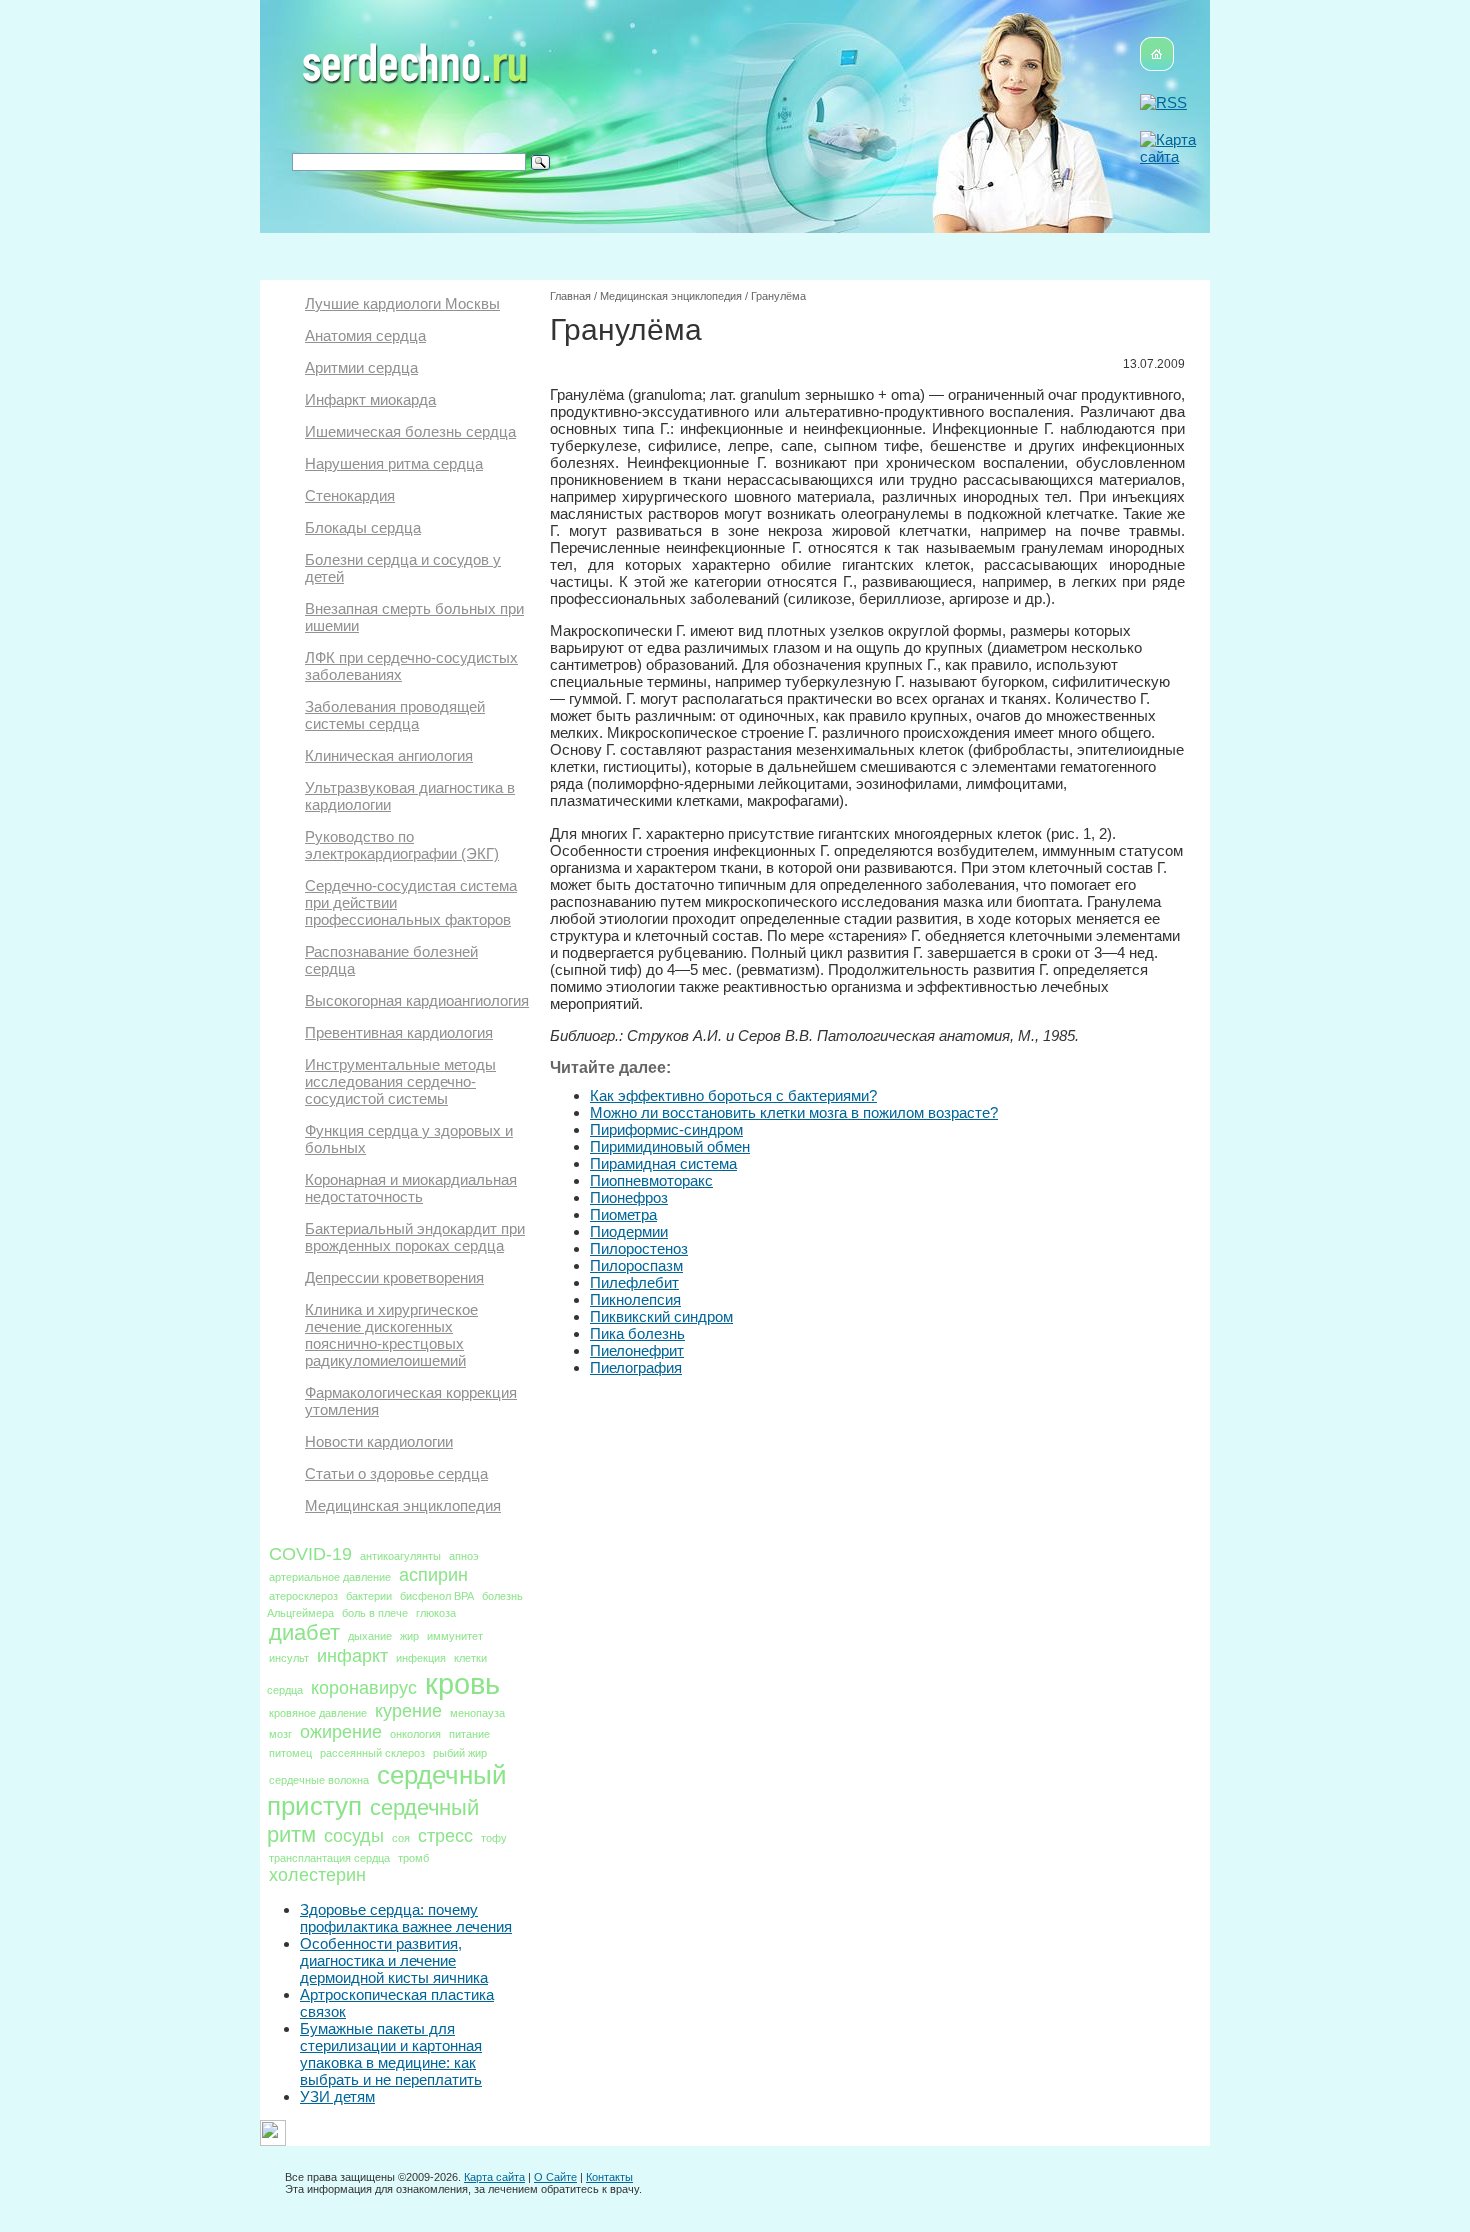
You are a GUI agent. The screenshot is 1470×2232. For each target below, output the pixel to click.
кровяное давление (318, 1713)
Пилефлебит (634, 1282)
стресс (445, 1836)
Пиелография (636, 1367)
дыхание (370, 1636)
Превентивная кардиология (399, 1032)
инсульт (289, 1658)
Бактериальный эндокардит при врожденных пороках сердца (415, 1237)
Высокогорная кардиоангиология (417, 1000)
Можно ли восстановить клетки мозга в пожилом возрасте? (794, 1112)
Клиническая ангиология (389, 755)
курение (408, 1711)
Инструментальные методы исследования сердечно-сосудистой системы (400, 1081)
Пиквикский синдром (661, 1316)
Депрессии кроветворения (394, 1277)
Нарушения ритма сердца (394, 463)
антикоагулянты (400, 1556)
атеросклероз (303, 1596)
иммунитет (455, 1636)
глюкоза (436, 1613)
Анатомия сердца (365, 335)
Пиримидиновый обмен (670, 1146)
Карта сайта (494, 2177)
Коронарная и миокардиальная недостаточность (411, 1188)
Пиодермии (629, 1231)
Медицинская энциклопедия (403, 1505)
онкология (415, 1734)
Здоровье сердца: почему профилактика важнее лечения (406, 1918)
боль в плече (375, 1613)
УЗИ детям (337, 2096)
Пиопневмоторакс (651, 1180)
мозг (280, 1734)
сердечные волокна (319, 1780)
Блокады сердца (363, 527)
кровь (462, 1683)
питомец (290, 1753)
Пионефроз (629, 1197)
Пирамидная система (663, 1163)
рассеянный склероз (372, 1753)
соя (401, 1838)
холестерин (317, 1875)
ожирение (341, 1732)
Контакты (609, 2177)
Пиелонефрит (637, 1350)
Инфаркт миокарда (370, 399)
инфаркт (352, 1656)
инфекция (421, 1658)
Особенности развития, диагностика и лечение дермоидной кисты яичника (394, 1960)
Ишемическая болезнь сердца (410, 431)
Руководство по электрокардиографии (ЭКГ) (402, 845)
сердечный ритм (373, 1821)
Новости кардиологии (379, 1441)
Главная (570, 296)
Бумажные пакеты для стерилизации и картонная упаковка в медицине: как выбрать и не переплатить (391, 2054)
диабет (304, 1632)
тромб (413, 1858)
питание (469, 1734)
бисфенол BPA (437, 1596)
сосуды (354, 1836)
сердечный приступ (387, 1790)
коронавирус (364, 1688)
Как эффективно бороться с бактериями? (733, 1095)
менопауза (477, 1713)
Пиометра (623, 1214)
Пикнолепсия (635, 1299)
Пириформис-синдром (666, 1129)
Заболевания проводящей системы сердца (395, 715)
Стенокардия (350, 495)
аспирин (433, 1575)
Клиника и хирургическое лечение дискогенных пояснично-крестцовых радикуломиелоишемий (391, 1335)
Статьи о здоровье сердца (396, 1473)
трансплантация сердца (329, 1858)
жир (409, 1636)
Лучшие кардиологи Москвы (402, 303)
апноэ (464, 1556)
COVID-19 (310, 1554)
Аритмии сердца (361, 367)
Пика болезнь (637, 1333)
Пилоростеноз (639, 1248)
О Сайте (555, 2177)
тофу (494, 1838)
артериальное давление (330, 1577)
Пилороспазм (636, 1265)
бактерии (369, 1596)
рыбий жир (460, 1753)
